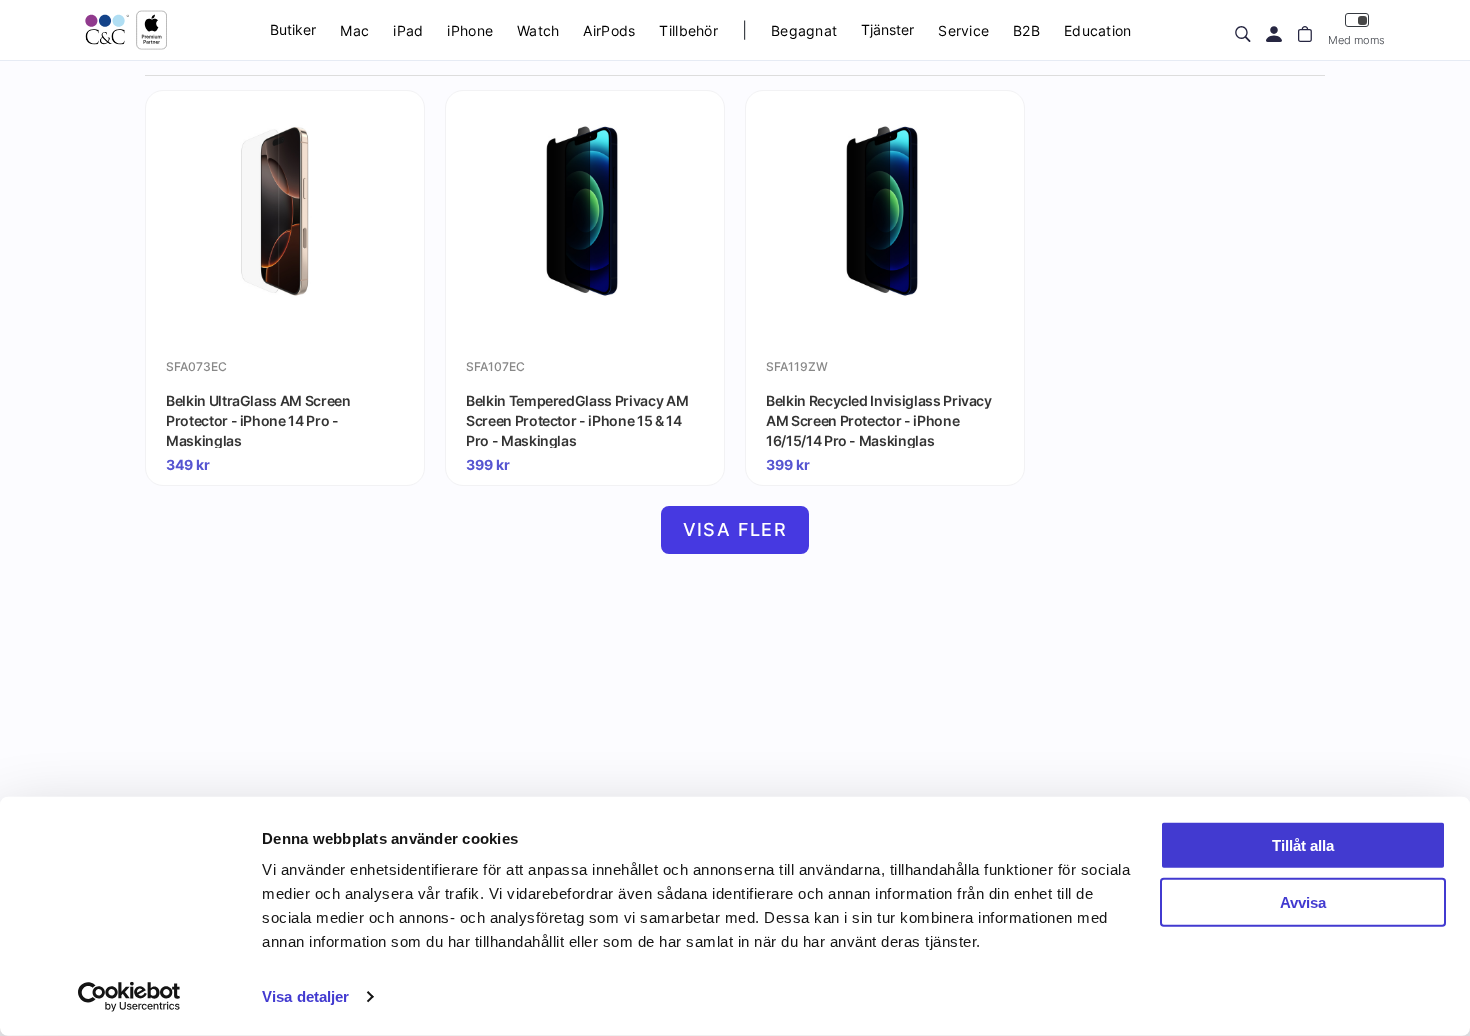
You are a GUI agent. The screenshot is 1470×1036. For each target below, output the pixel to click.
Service (963, 30)
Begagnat (804, 30)
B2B (1026, 30)
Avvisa (1303, 901)
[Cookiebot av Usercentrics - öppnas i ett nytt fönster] (129, 997)
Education (1098, 30)
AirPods (609, 30)
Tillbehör (688, 30)
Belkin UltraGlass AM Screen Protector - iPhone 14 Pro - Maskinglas (258, 420)
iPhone (470, 30)
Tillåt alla (1303, 845)
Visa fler (735, 529)
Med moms (1356, 40)
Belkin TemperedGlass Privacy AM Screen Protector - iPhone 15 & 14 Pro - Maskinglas (577, 420)
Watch (538, 30)
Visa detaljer (305, 996)
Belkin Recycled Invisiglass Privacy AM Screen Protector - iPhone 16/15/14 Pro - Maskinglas (879, 420)
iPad (408, 30)
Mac (354, 30)
